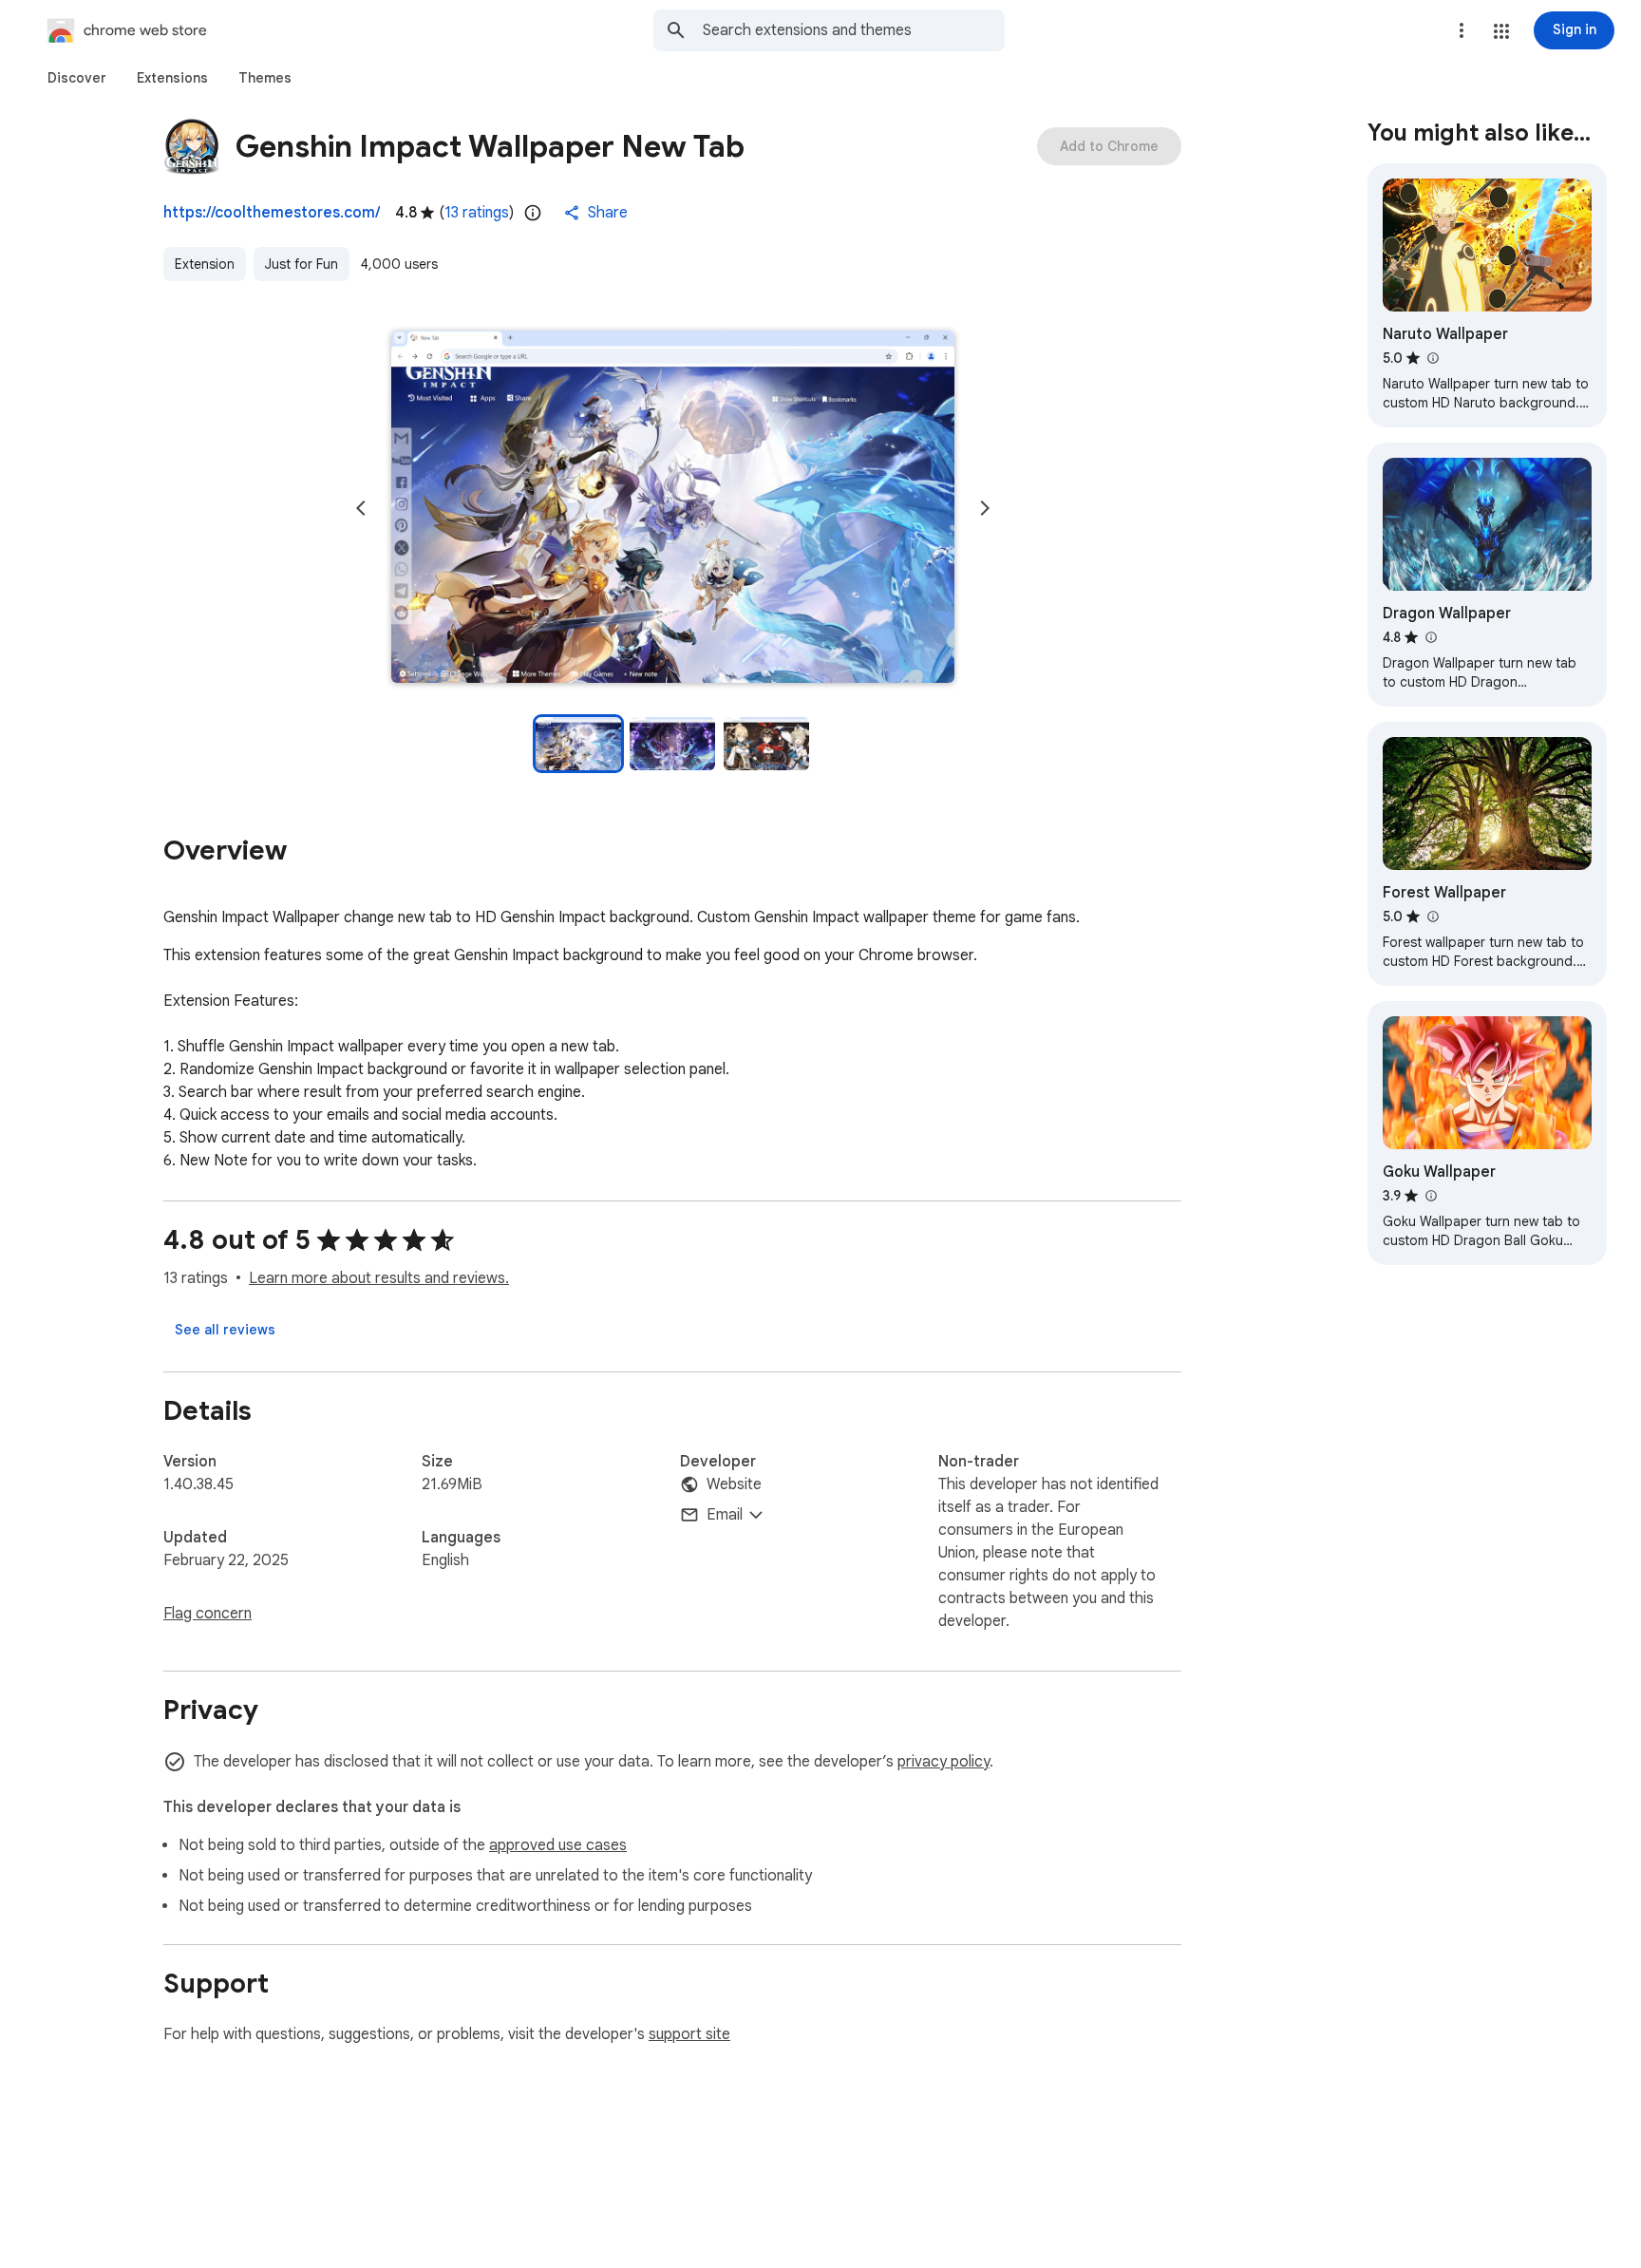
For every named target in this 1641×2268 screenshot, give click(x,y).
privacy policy (943, 1762)
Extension (205, 264)
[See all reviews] (225, 1330)
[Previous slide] (361, 508)
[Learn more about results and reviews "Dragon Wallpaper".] (1430, 637)
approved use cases (558, 1845)
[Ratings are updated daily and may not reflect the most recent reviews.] (533, 213)
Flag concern (207, 1614)
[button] (1501, 31)
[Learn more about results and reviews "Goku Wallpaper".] (1430, 1196)
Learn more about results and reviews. (379, 1278)
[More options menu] (1462, 30)
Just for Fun (302, 264)
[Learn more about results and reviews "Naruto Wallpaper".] (1432, 358)
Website (734, 1484)
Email (725, 1515)
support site (689, 2034)
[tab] (77, 78)
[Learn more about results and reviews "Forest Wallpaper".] (1432, 917)
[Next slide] (985, 508)
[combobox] (854, 30)
